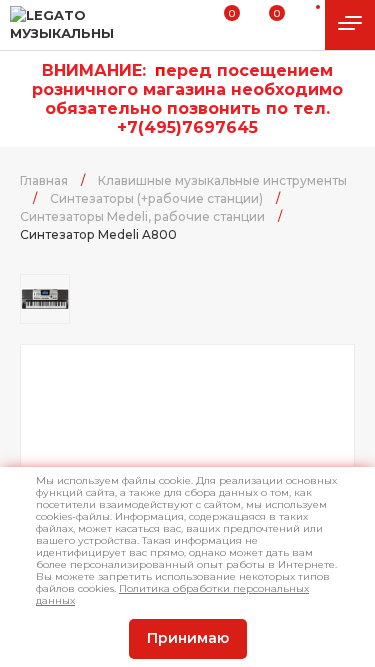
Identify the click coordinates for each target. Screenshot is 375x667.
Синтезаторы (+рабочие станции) (156, 198)
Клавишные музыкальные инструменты (222, 180)
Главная (44, 180)
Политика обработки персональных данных (172, 594)
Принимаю (188, 638)
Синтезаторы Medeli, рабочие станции (142, 216)
